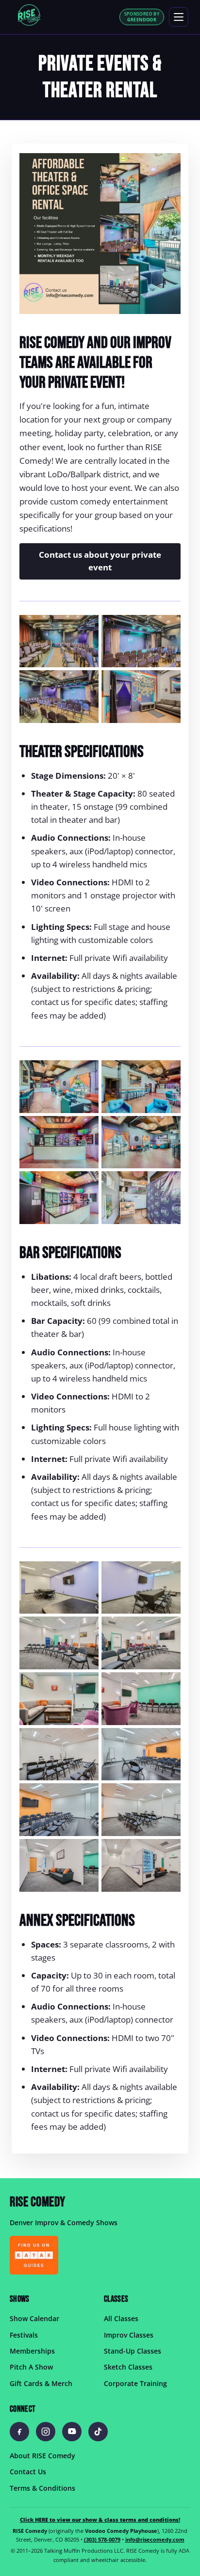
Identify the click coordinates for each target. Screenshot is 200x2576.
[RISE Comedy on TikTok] (98, 2432)
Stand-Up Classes (133, 2351)
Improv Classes (129, 2335)
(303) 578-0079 (102, 2539)
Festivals (24, 2335)
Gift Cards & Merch (41, 2383)
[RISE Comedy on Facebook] (19, 2432)
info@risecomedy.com (155, 2539)
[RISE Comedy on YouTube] (72, 2432)
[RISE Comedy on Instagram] (46, 2432)
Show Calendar (34, 2318)
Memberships (32, 2351)
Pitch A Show (31, 2367)
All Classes (121, 2318)
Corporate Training (135, 2383)
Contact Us (28, 2472)
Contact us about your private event (100, 561)
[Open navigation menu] (179, 17)
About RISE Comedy (42, 2456)
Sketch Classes (128, 2367)
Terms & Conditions (42, 2488)
